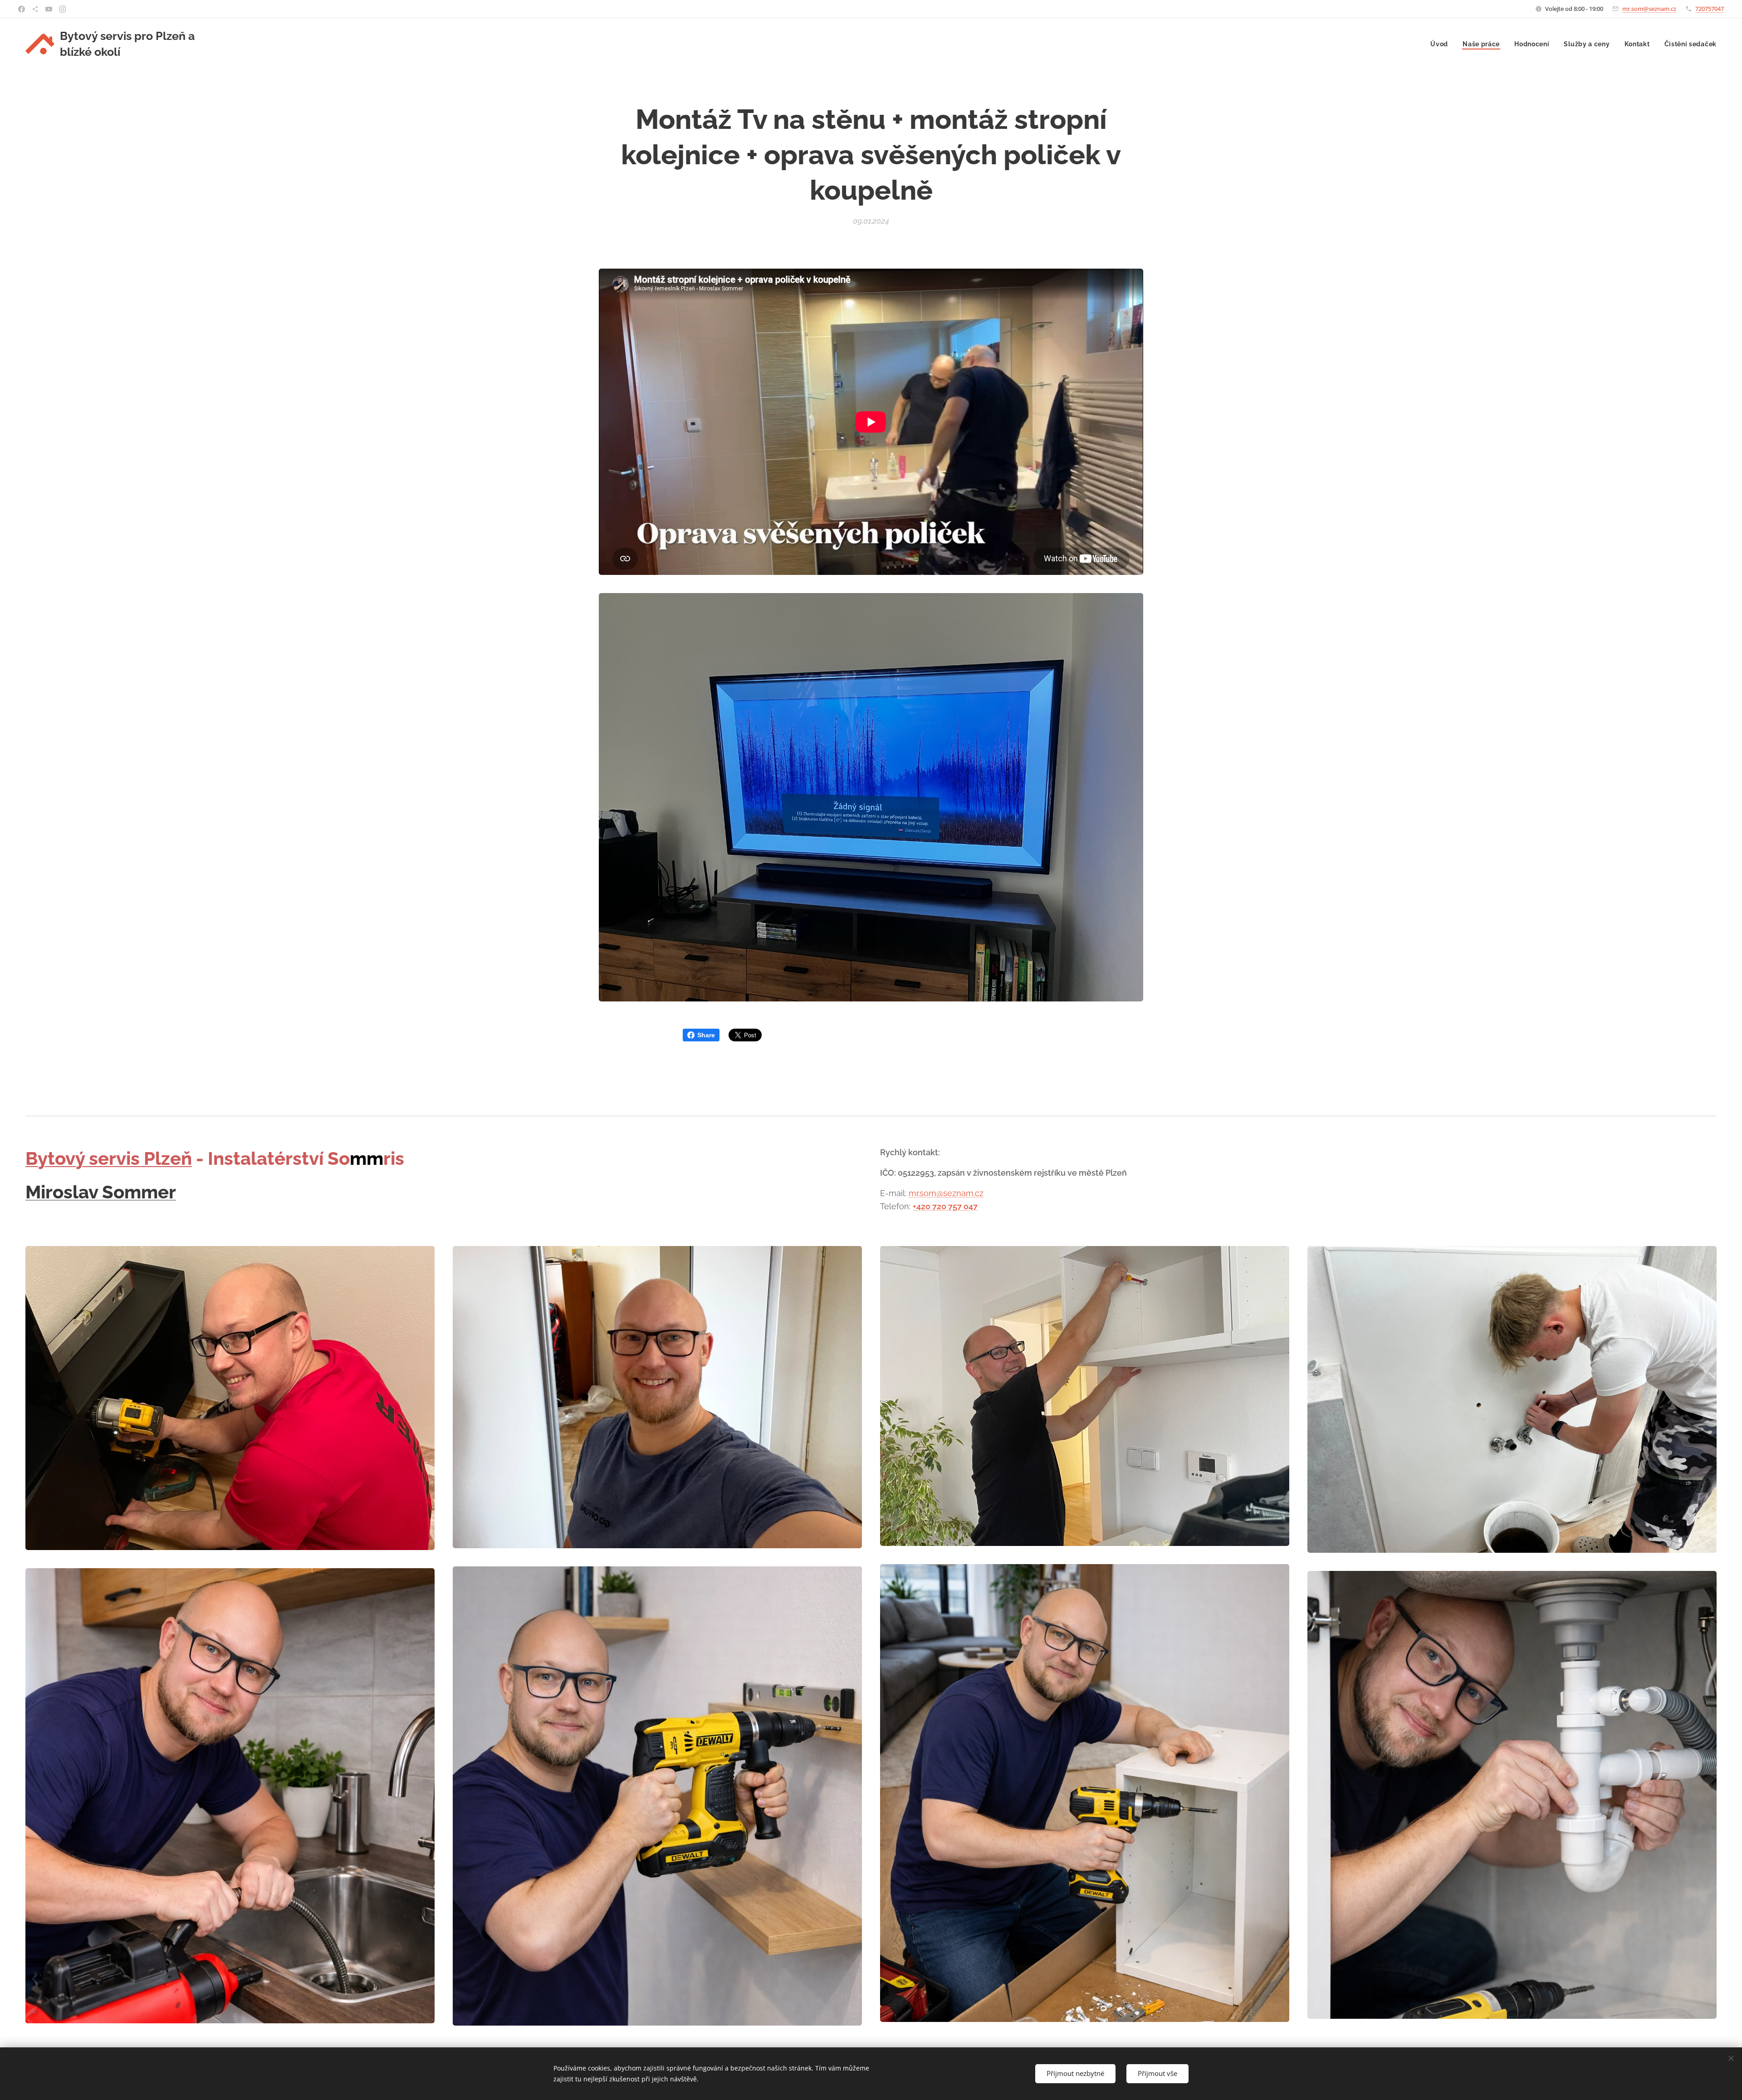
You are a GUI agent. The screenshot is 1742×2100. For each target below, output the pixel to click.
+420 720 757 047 (945, 1206)
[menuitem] (1442, 44)
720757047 (1710, 9)
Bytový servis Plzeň (109, 1158)
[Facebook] (22, 9)
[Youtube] (49, 9)
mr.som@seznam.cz (1649, 9)
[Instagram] (62, 9)
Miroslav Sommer (101, 1192)
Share (706, 1035)
